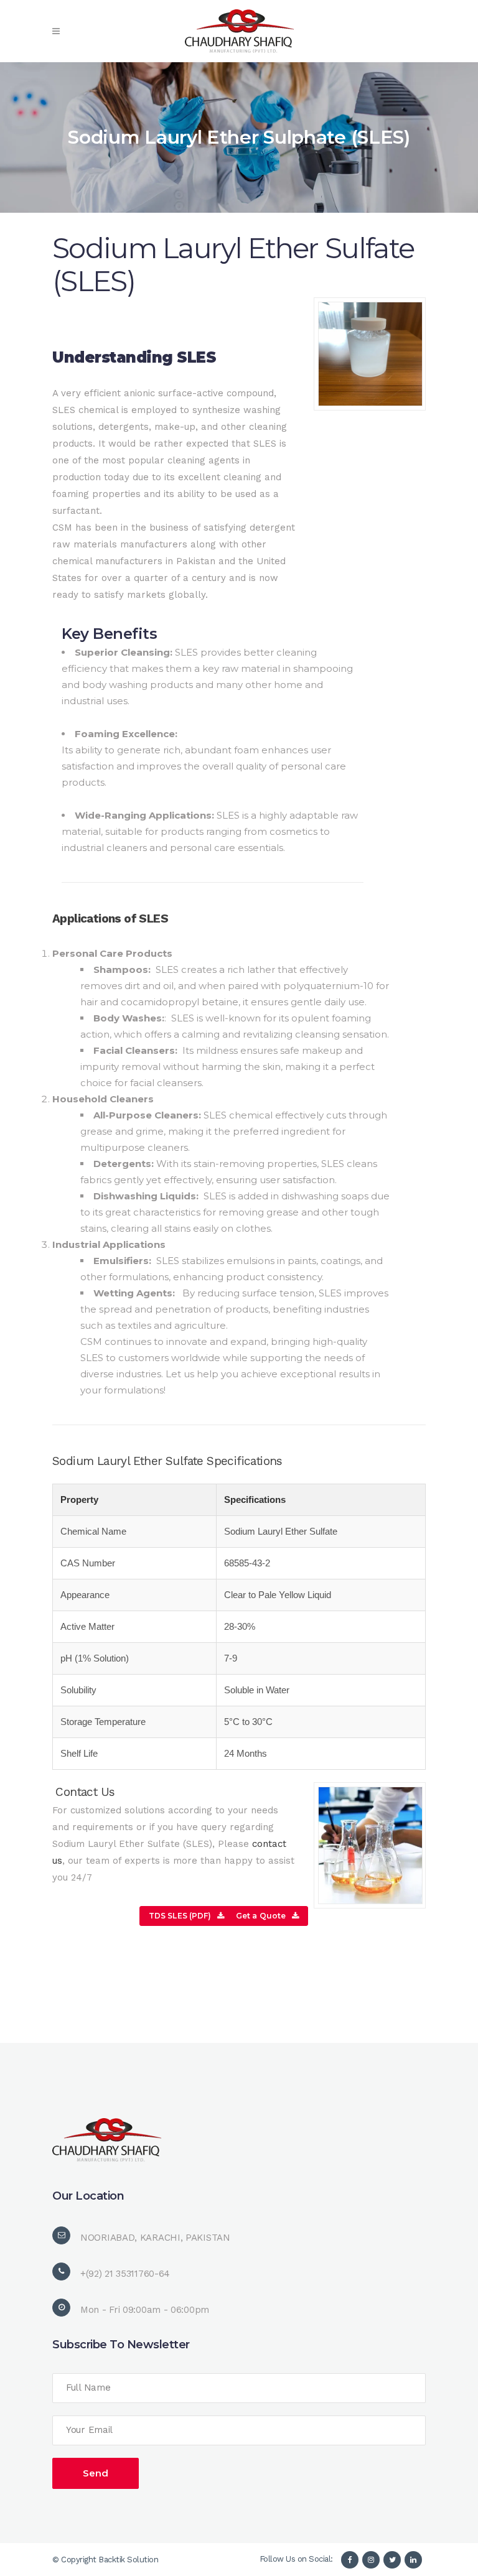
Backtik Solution (128, 2560)
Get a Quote (261, 1916)
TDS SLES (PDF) (180, 1916)
